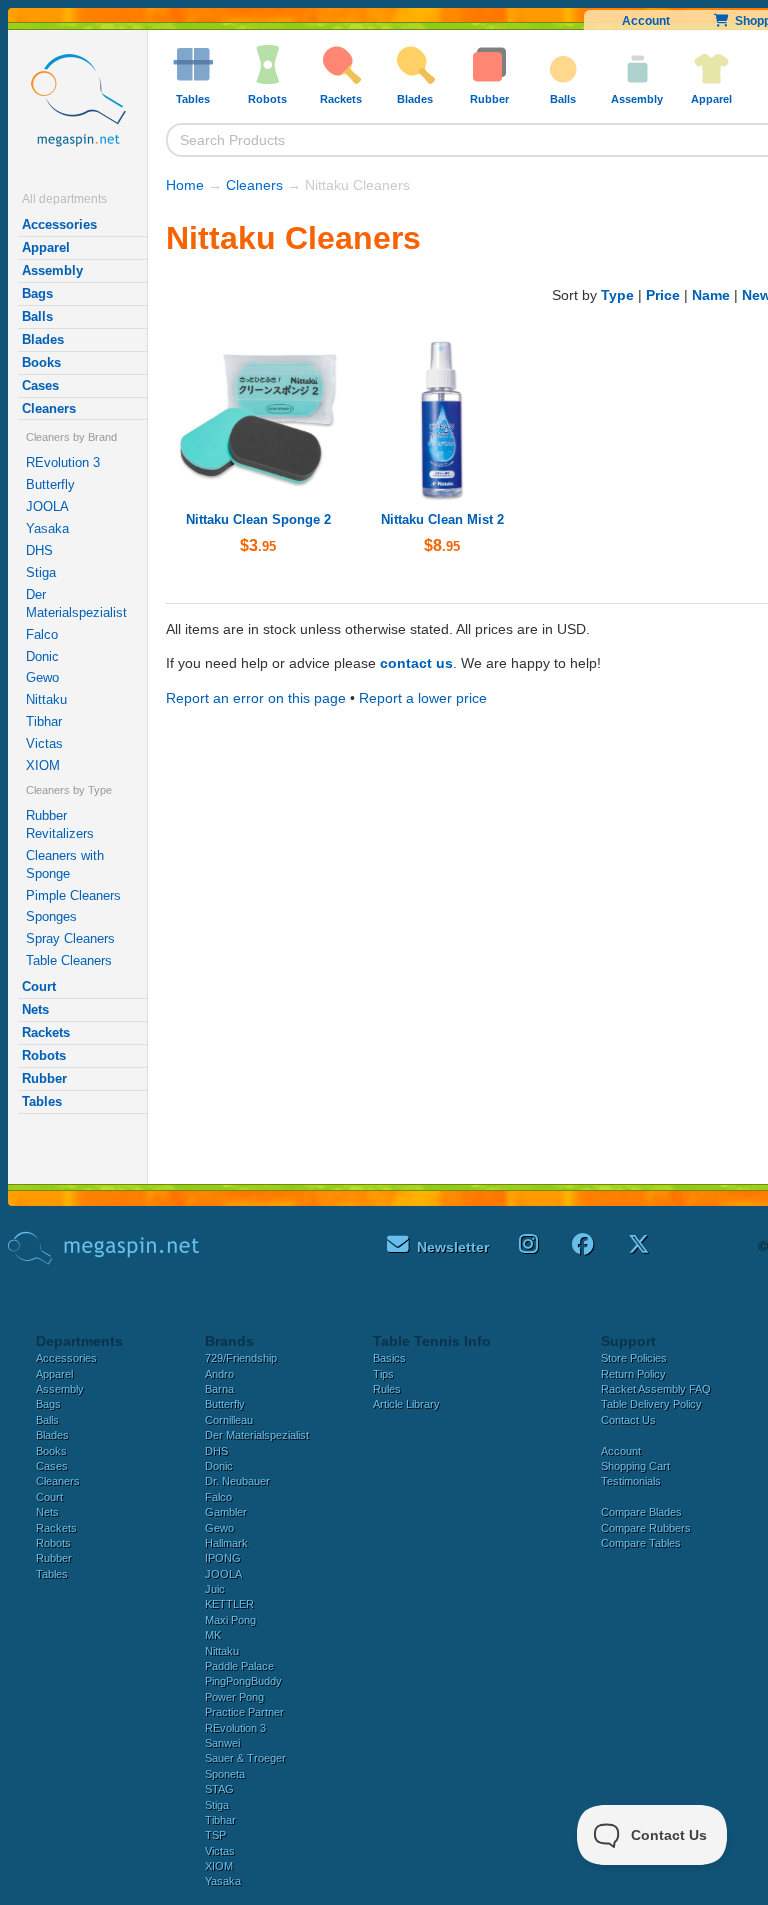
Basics (389, 1358)
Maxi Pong (230, 1620)
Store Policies (634, 1358)
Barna (219, 1389)
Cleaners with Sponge (65, 864)
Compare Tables (641, 1543)
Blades (43, 339)
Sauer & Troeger (245, 1758)
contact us (416, 663)
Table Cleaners (69, 960)
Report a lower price (423, 698)
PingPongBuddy (243, 1681)
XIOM (43, 765)
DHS (39, 550)
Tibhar (44, 721)
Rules (387, 1389)
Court (39, 986)
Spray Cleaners (70, 938)
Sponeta (225, 1774)
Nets (35, 1009)
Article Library (406, 1404)
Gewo (42, 677)
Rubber (44, 1078)
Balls (37, 316)
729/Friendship (241, 1358)
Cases (40, 385)
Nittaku (46, 699)
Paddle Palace (239, 1666)
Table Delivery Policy (651, 1404)
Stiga (41, 572)
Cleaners (49, 408)
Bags (37, 293)
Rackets (46, 1032)
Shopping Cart (635, 1466)
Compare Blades (641, 1512)
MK (213, 1635)
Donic (42, 656)
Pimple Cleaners (73, 895)
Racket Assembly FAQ (656, 1389)
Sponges (51, 916)
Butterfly (50, 484)
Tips (383, 1374)
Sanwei (222, 1743)
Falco (42, 634)
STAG (219, 1789)
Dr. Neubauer (237, 1481)
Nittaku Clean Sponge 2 (258, 519)
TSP (215, 1835)
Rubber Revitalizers (60, 824)
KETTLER (229, 1604)
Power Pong (234, 1697)
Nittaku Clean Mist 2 (442, 519)
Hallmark (226, 1543)
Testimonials (631, 1481)
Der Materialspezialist (76, 603)
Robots (44, 1055)
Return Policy (633, 1374)
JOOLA (47, 506)
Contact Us (628, 1420)
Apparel (46, 247)
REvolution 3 (63, 462)
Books (41, 362)
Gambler (226, 1512)
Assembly (52, 270)
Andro (219, 1374)
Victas (44, 743)
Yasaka (47, 528)
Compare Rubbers (646, 1528)
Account (646, 21)
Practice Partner (244, 1712)
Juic (215, 1589)
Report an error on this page (256, 698)
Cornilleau (229, 1420)
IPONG (223, 1558)
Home (185, 185)
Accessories (59, 224)
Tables (42, 1101)
